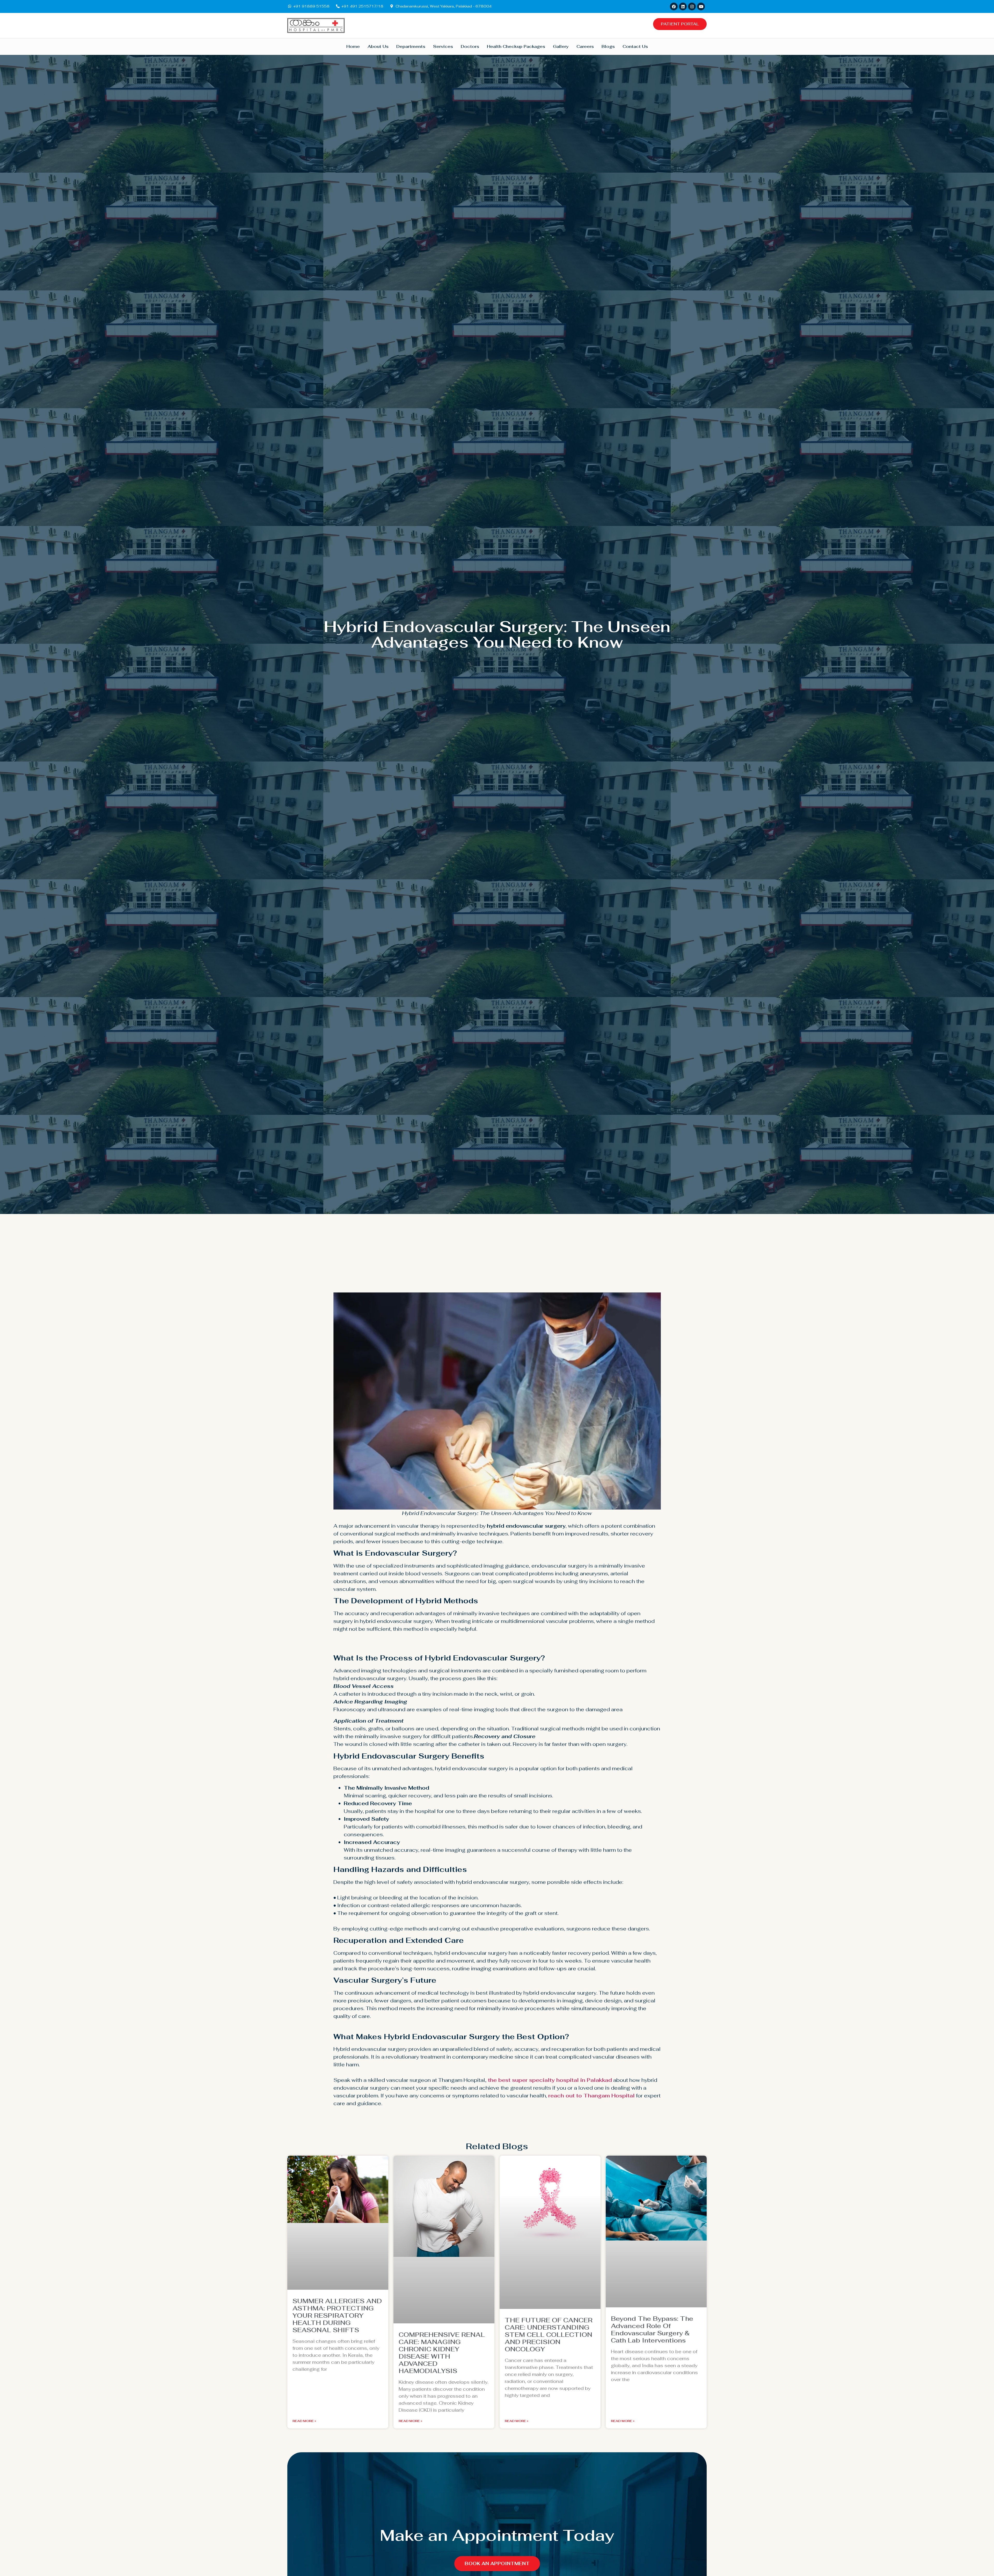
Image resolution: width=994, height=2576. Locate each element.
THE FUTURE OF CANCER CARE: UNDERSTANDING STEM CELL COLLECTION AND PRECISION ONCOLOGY (549, 2335)
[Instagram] (692, 6)
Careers (585, 46)
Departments (411, 46)
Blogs (608, 46)
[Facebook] (674, 6)
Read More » (304, 2421)
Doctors (470, 46)
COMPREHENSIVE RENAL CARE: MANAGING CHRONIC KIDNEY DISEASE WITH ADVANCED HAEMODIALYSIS (442, 2353)
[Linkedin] (683, 6)
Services (443, 46)
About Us (378, 46)
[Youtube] (701, 6)
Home (353, 46)
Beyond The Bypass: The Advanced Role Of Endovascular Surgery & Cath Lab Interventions (652, 2329)
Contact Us (635, 46)
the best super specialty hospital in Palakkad (550, 2080)
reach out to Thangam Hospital (591, 2096)
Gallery (561, 46)
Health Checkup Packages (516, 46)
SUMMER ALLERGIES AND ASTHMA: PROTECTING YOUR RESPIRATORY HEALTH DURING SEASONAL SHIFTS (337, 2315)
